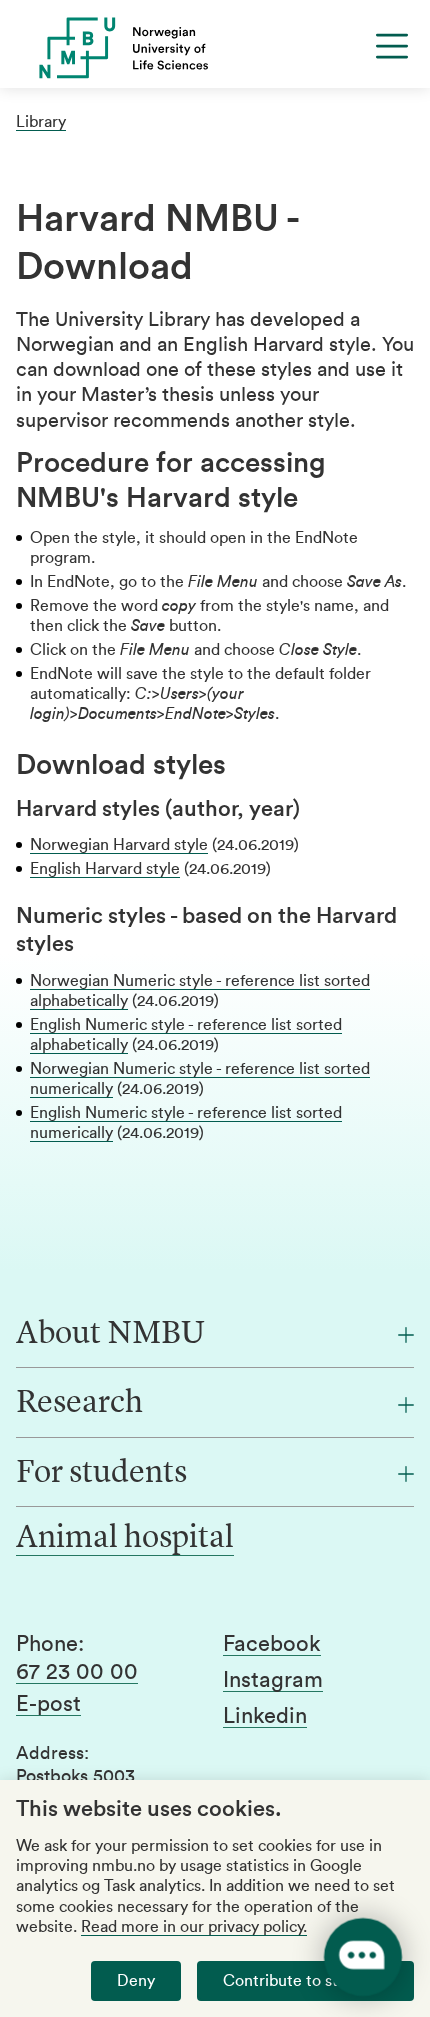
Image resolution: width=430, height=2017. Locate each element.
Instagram (273, 1680)
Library (41, 122)
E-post (48, 1704)
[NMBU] (215, 48)
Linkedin (265, 1716)
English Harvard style (105, 869)
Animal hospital (125, 1539)
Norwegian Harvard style (119, 845)
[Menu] (392, 46)
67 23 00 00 (77, 1672)
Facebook (272, 1644)
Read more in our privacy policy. (194, 1927)
